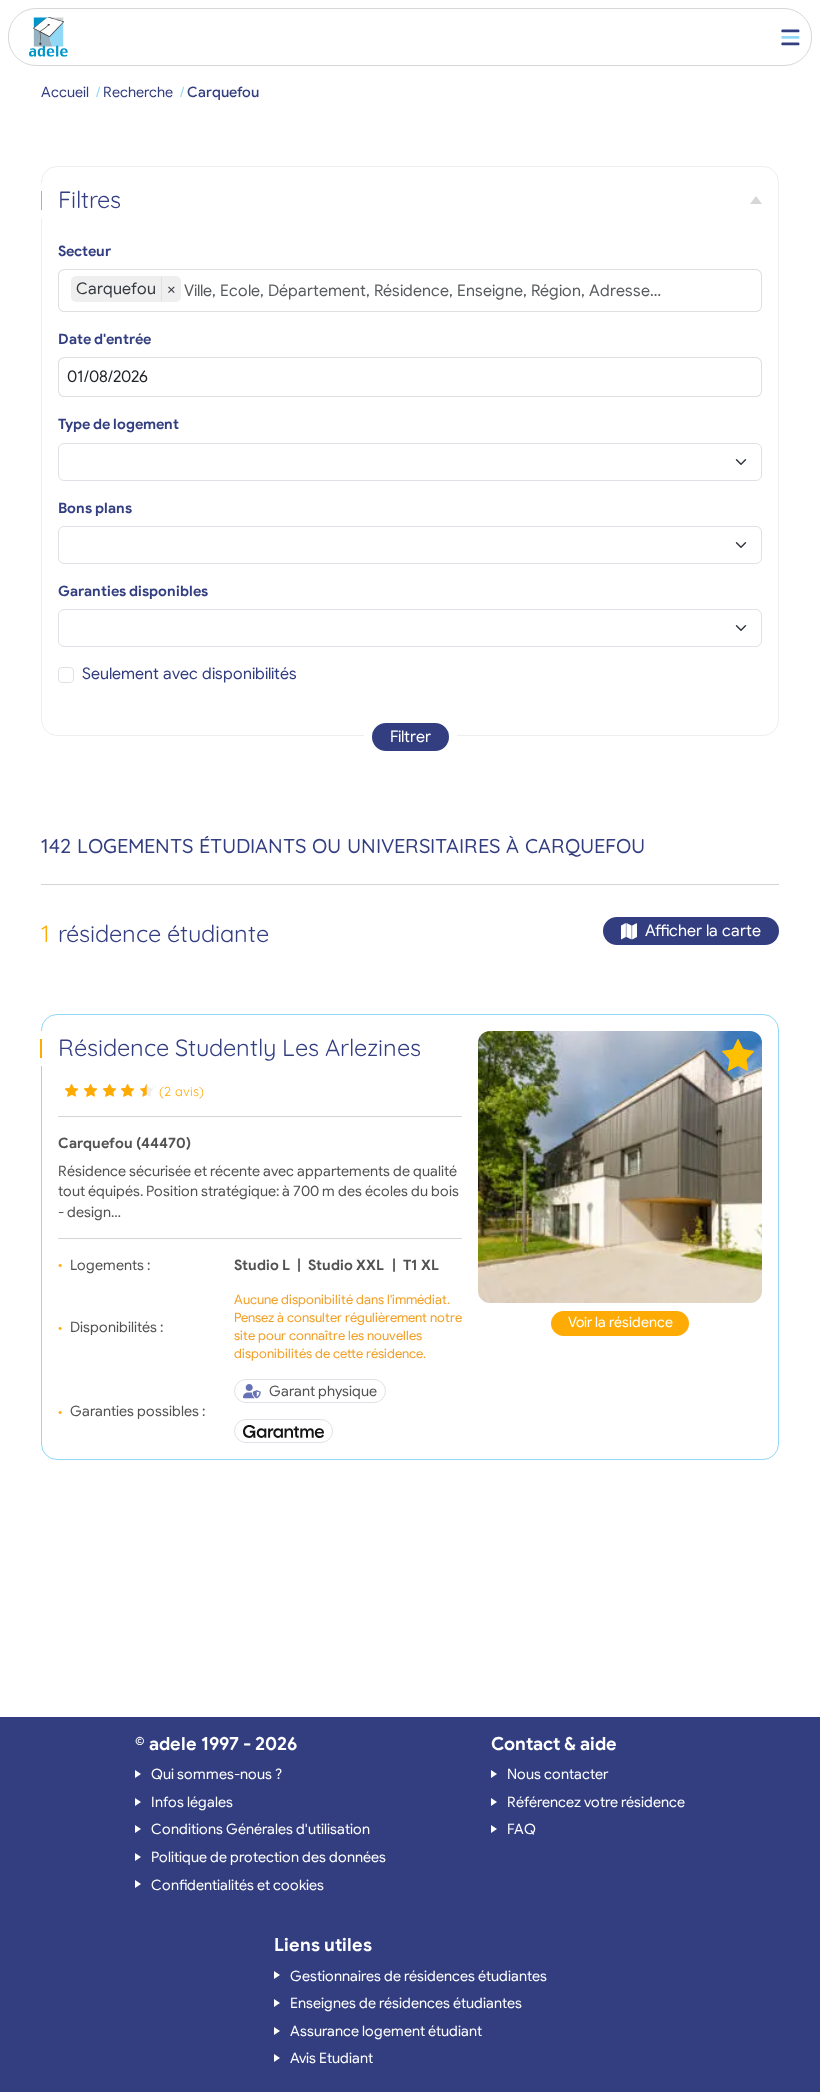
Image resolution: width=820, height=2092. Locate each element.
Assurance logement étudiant (386, 2031)
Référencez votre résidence (596, 1802)
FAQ (521, 1829)
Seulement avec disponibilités (189, 674)
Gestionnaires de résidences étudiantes (418, 1976)
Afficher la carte (703, 931)
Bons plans (95, 508)
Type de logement (118, 424)
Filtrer (410, 737)
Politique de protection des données (268, 1857)
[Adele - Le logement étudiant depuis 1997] (44, 37)
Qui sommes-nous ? (216, 1774)
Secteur (84, 251)
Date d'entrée (104, 339)
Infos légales (192, 1802)
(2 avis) (181, 1091)
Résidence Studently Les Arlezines (239, 1047)
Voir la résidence (620, 1322)
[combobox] (466, 291)
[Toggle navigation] (790, 37)
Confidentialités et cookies (237, 1885)
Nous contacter (557, 1774)
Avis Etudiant (331, 2058)
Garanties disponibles (133, 591)
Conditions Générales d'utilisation (260, 1829)
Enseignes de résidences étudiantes (406, 2003)
